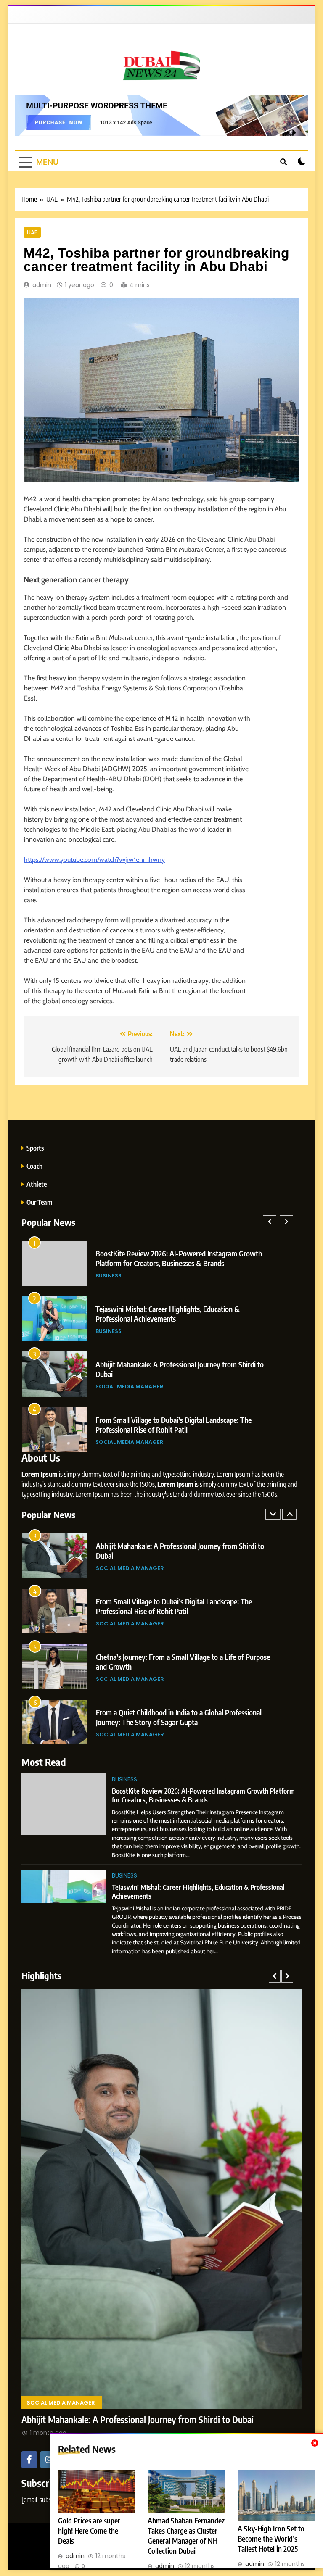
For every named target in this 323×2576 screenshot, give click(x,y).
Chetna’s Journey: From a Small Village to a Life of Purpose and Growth (183, 1612)
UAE (32, 232)
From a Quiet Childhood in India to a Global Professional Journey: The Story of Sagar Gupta (178, 1314)
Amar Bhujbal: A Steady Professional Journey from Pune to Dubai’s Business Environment (183, 1369)
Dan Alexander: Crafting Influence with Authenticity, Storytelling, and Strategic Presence (173, 1425)
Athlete (37, 1184)
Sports (35, 1148)
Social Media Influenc (129, 1442)
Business (124, 1779)
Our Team (39, 1202)
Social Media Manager (130, 1276)
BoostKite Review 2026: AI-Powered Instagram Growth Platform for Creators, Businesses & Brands (203, 1795)
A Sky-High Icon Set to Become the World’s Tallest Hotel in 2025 (271, 2539)
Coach (34, 1166)
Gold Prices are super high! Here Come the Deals (89, 2531)
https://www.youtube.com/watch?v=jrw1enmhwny (94, 860)
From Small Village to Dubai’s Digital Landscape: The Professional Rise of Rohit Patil (174, 1557)
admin (42, 285)
